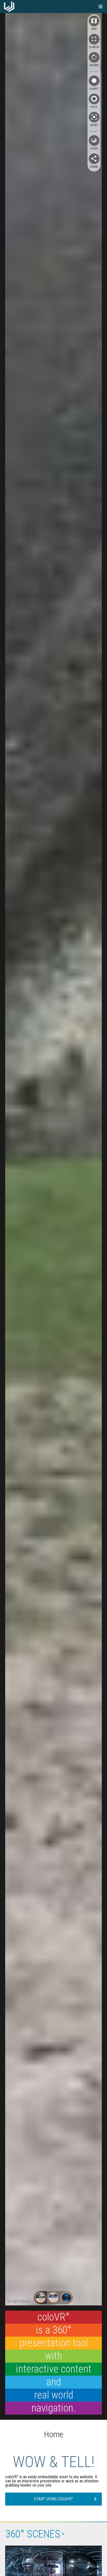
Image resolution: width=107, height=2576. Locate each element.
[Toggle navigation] (101, 6)
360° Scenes (33, 2534)
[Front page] (9, 6)
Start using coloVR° (53, 2499)
